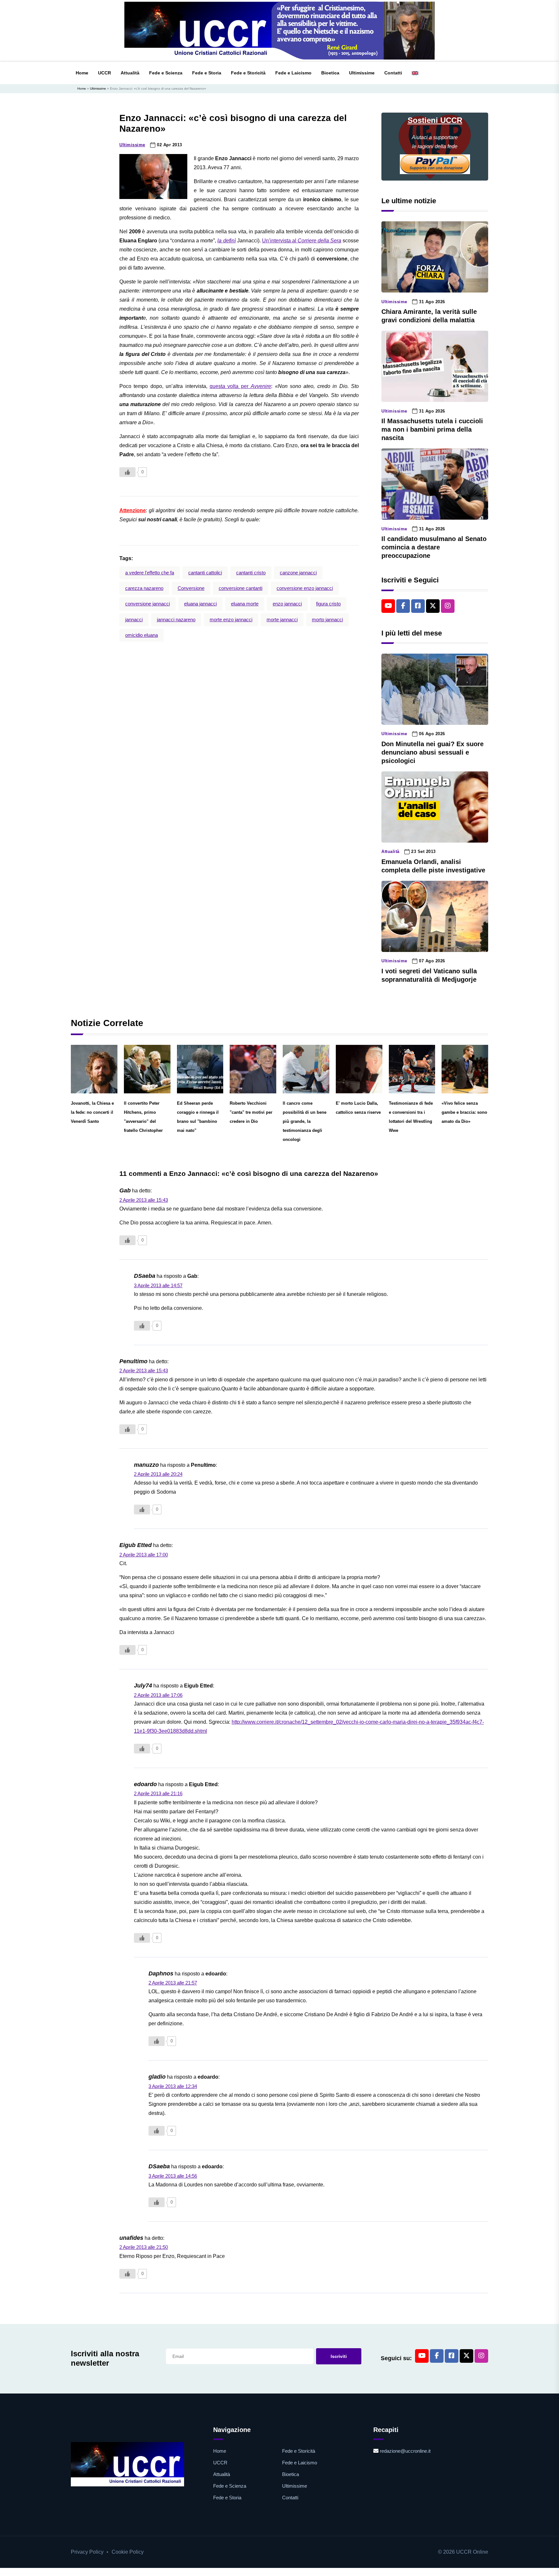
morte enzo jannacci (231, 619)
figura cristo (328, 604)
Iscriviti (339, 2356)
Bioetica (330, 73)
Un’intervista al (302, 241)
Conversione (191, 588)
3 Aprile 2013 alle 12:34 (173, 2086)
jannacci (134, 619)
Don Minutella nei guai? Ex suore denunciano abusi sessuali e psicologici (433, 752)
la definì (226, 241)
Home (82, 73)
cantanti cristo (251, 573)
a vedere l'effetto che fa (150, 573)
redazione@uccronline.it (405, 2451)
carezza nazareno (144, 588)
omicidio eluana (142, 635)
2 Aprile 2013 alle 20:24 (158, 1474)
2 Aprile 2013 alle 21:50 (144, 2247)
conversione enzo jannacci (305, 588)
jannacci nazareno (176, 619)
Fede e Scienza (166, 73)
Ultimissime (362, 73)
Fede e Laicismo (293, 73)
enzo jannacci (287, 604)
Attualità (130, 73)
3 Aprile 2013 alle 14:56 (173, 2176)
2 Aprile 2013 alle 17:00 (144, 1555)
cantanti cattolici (205, 573)
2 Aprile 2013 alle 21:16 (158, 1793)
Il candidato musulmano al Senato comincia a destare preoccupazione (434, 547)
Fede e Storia (207, 73)
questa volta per (240, 386)
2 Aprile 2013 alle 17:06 (158, 1695)
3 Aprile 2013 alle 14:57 (158, 1285)
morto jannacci (327, 619)
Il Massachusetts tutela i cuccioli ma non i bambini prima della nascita (432, 429)
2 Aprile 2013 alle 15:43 (144, 1200)
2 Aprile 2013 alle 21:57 (173, 1983)
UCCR (104, 73)
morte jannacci (282, 619)
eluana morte (245, 604)
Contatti (393, 73)
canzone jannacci (298, 573)
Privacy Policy (87, 2552)
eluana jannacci (200, 604)
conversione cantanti (241, 588)
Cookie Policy (128, 2552)
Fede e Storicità (248, 73)
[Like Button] (127, 472)
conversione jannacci (148, 604)
